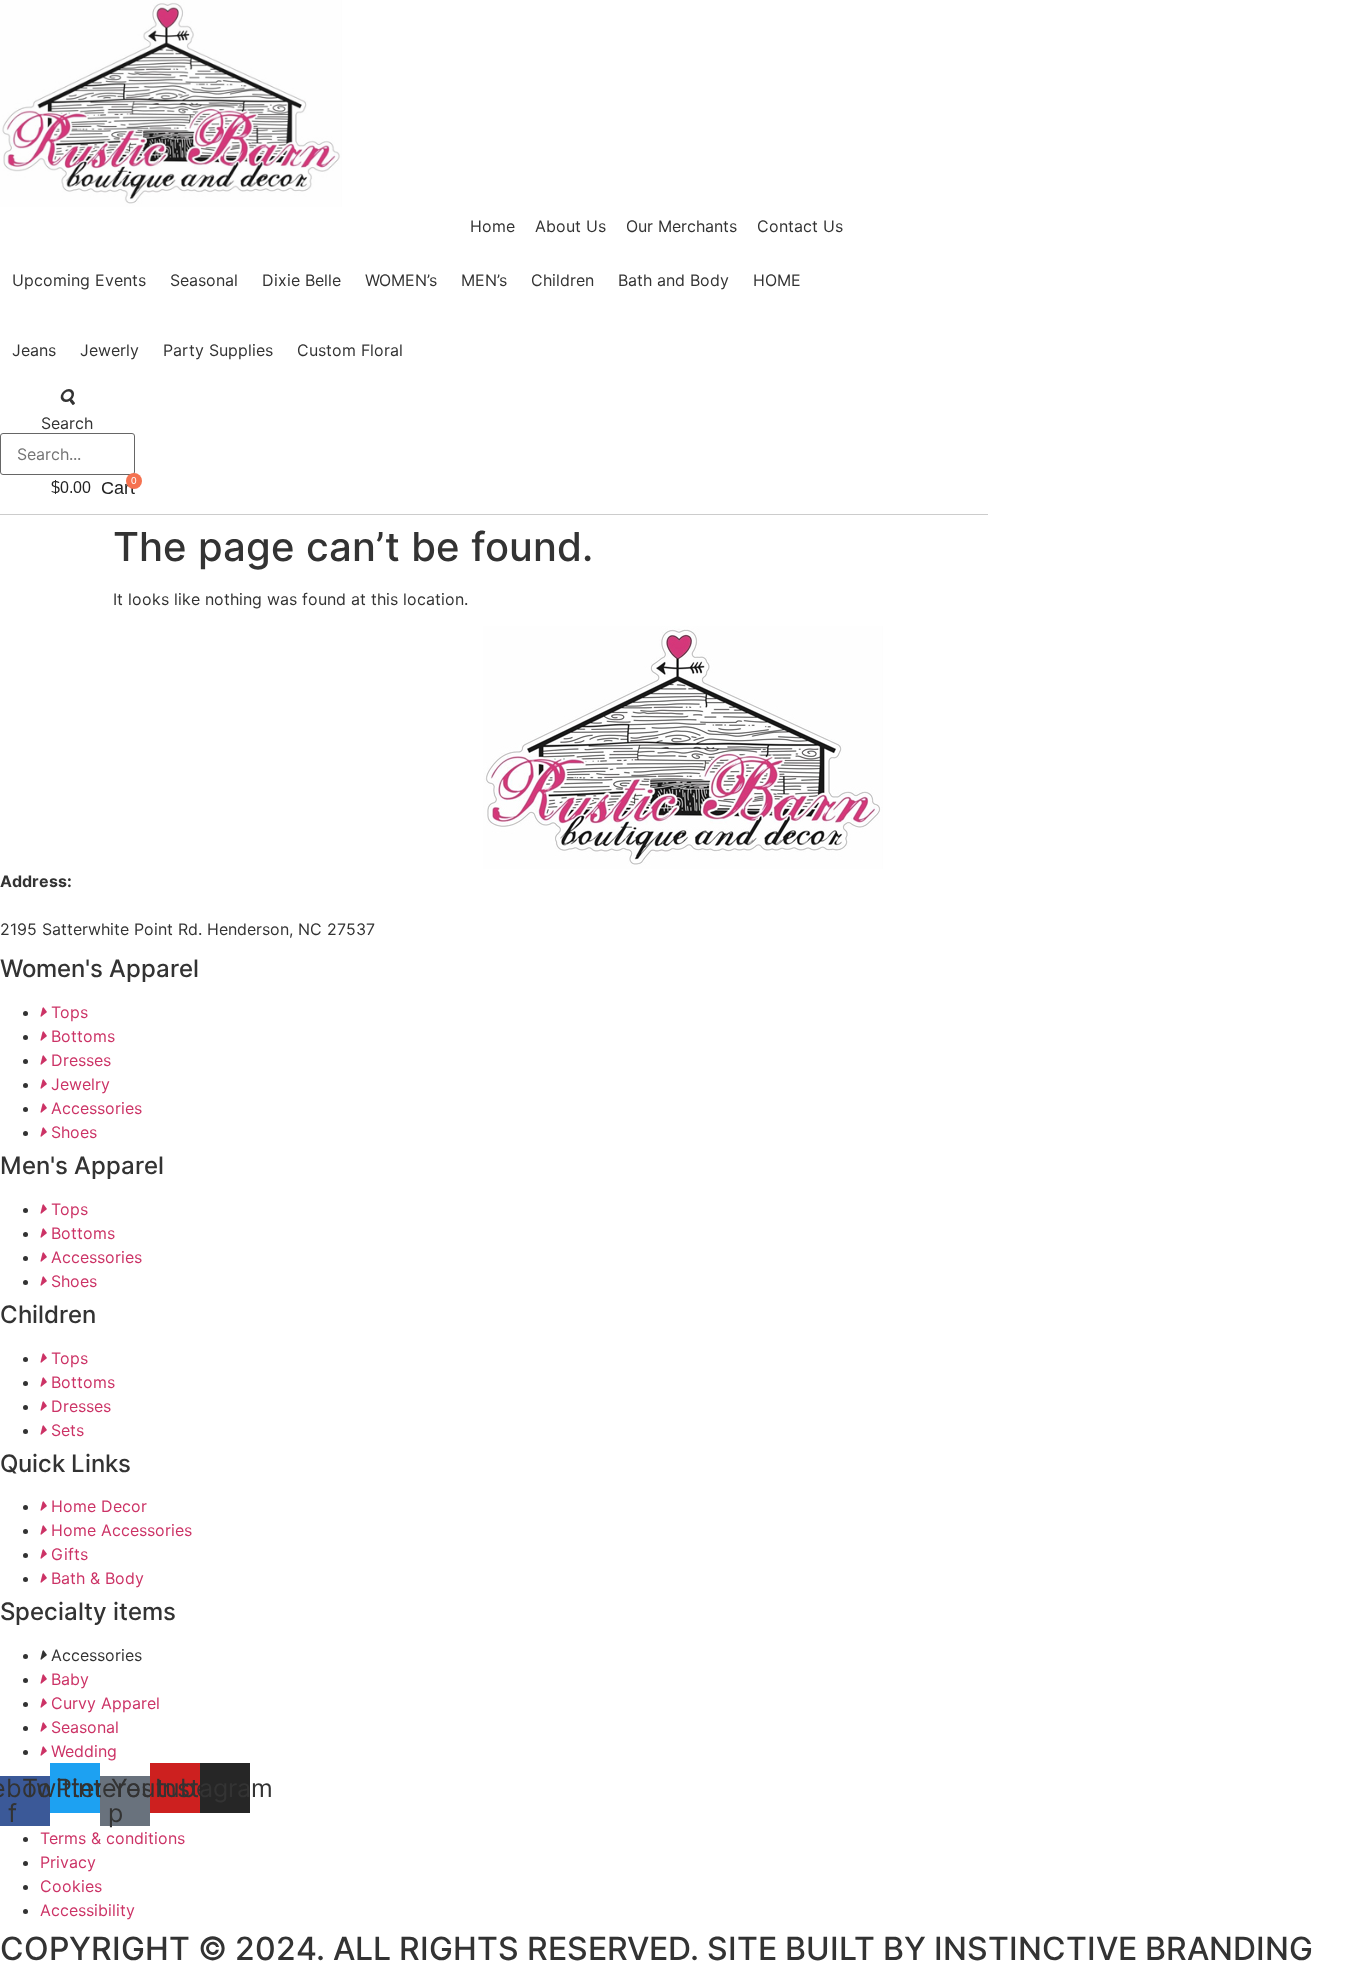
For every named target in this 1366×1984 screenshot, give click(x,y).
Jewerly (109, 350)
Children (562, 280)
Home (492, 226)
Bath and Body (673, 280)
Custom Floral (350, 350)
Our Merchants (681, 226)
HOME (777, 280)
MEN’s (484, 280)
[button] (67, 397)
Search (67, 423)
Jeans (34, 350)
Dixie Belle (301, 280)
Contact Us (800, 226)
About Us (570, 226)
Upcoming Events (79, 280)
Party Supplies (218, 350)
